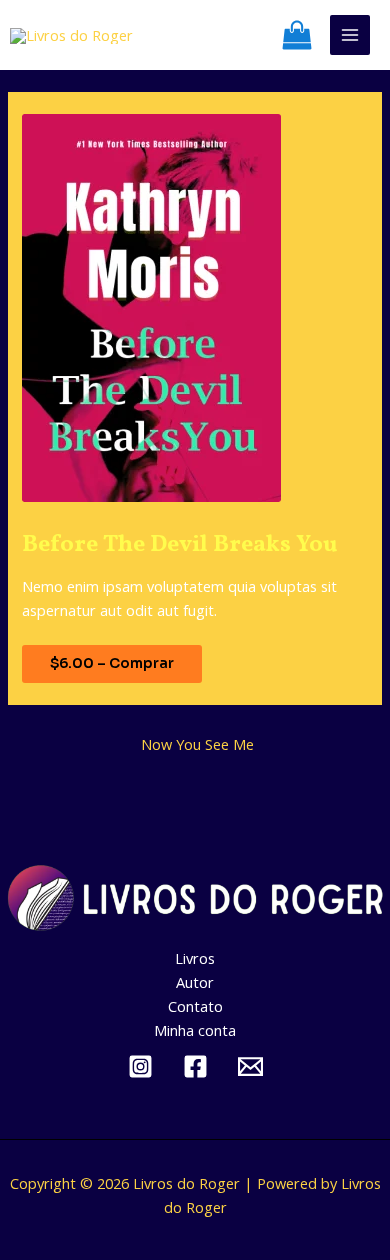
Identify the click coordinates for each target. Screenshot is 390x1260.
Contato (195, 1006)
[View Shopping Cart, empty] (302, 35)
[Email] (250, 1066)
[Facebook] (195, 1066)
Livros (195, 958)
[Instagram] (140, 1066)
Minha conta (195, 1030)
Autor (195, 982)
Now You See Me (197, 744)
